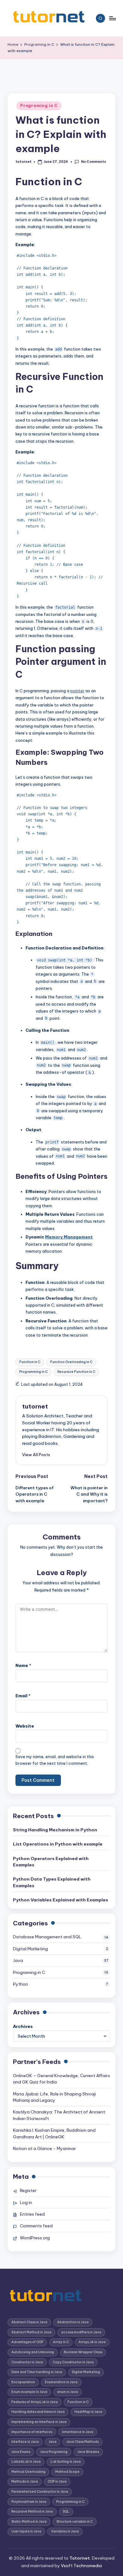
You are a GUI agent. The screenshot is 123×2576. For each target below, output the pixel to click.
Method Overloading (28, 2472)
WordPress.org (35, 2238)
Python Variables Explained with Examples (61, 1900)
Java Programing (54, 2452)
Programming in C (33, 1372)
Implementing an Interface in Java (39, 2422)
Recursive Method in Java (32, 2511)
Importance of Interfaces (32, 2432)
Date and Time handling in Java (37, 2372)
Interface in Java (25, 2442)
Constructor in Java (27, 2362)
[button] (36, 1455)
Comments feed (36, 2226)
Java (18, 1960)
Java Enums (21, 2452)
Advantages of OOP (27, 2342)
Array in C (61, 2342)
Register (28, 2190)
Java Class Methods (82, 2442)
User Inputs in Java (26, 2531)
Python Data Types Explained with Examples (52, 1882)
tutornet (35, 1406)
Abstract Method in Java (31, 2332)
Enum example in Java (29, 2392)
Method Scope (67, 2472)
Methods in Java (25, 2481)
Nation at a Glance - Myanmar (44, 2148)
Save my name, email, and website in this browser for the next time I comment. (55, 1760)
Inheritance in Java (78, 2432)
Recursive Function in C (76, 1372)
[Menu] (112, 18)
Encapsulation (23, 2382)
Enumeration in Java (61, 2382)
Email (23, 1696)
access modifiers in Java (81, 2332)
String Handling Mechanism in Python (55, 1830)
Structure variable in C (75, 2522)
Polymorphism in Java (29, 2502)
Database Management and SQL (47, 1937)
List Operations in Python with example (58, 1844)
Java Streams (88, 2452)
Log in (26, 2202)
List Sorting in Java (66, 2462)
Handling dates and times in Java (38, 2412)
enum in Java (67, 2392)
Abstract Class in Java (29, 2322)
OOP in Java (57, 2481)
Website (25, 1726)
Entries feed (32, 2214)
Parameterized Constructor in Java (40, 2492)
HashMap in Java (88, 2412)
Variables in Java (65, 2531)
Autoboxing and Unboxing (33, 2352)
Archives (23, 2026)
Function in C (30, 1362)
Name (23, 1665)
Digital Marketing (30, 1949)
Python (20, 1984)
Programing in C (39, 106)
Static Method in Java (29, 2522)
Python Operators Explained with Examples (51, 1862)
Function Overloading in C (71, 1362)
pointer (77, 691)
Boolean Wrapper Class (83, 2352)
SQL (66, 2511)
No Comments (93, 162)
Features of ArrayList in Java (35, 2402)
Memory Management (69, 1237)
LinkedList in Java (26, 2462)
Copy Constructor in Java (73, 2362)
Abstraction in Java (73, 2322)
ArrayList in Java (92, 2342)
